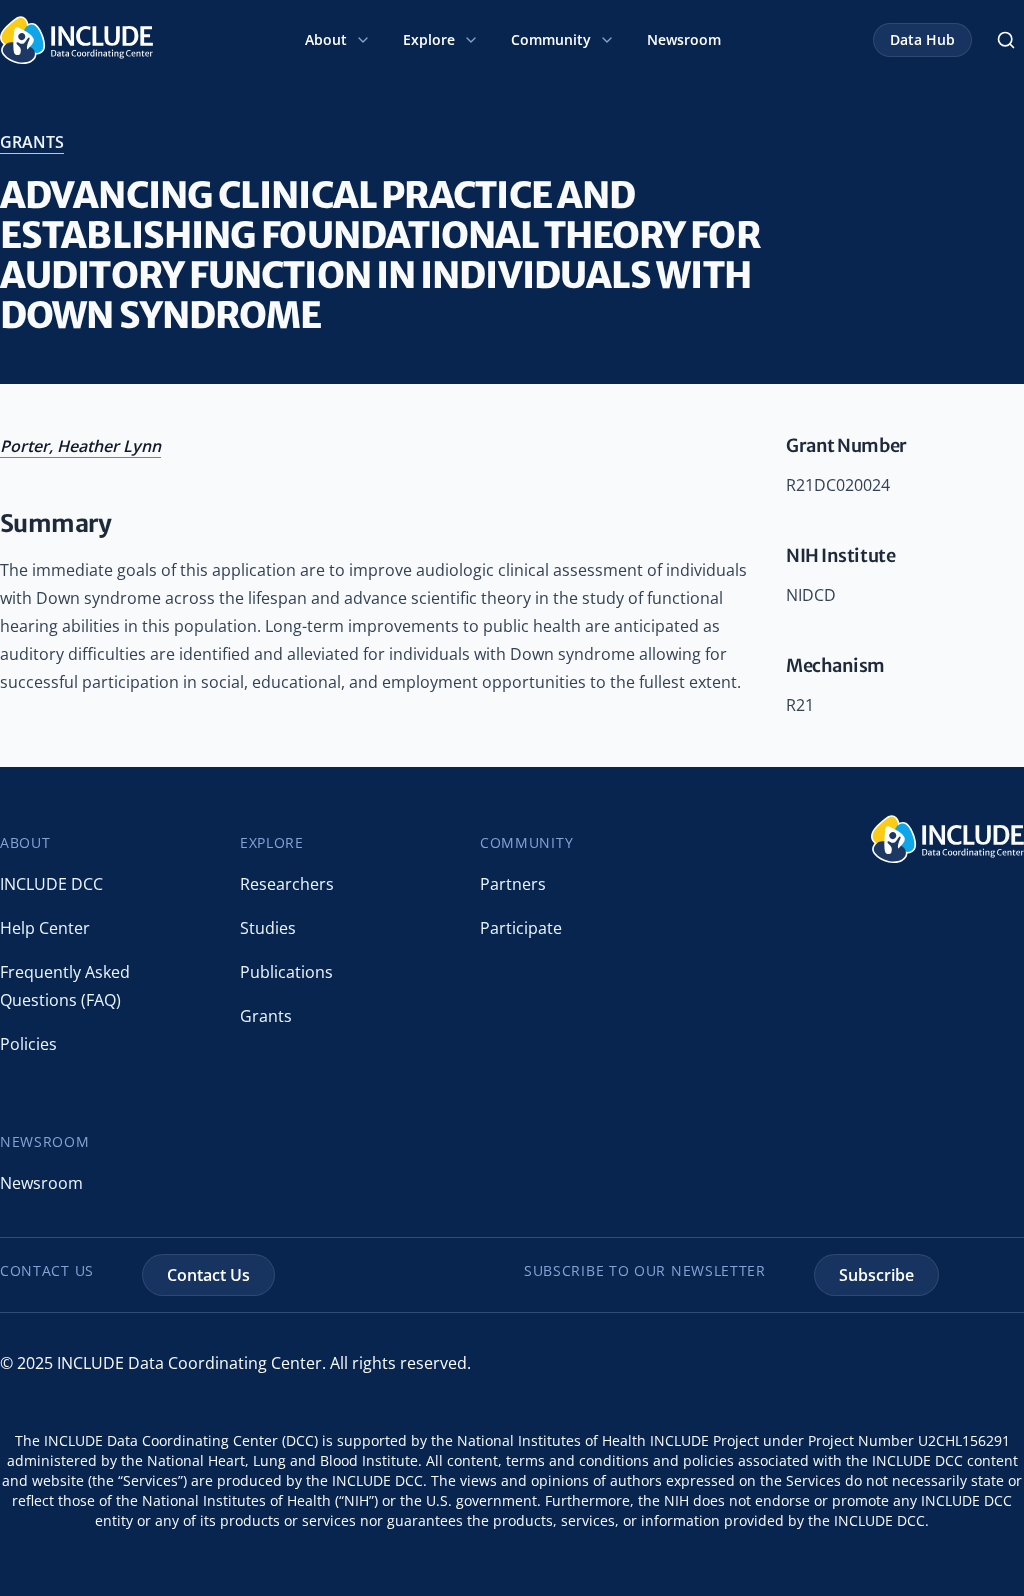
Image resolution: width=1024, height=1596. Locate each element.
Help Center (45, 928)
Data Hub (922, 39)
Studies (268, 928)
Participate (521, 928)
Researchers (287, 884)
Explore (429, 39)
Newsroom (684, 39)
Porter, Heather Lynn (80, 446)
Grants (266, 1016)
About (326, 39)
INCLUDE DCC (51, 884)
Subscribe (876, 1275)
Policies (28, 1044)
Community (551, 39)
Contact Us (208, 1275)
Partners (513, 884)
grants (32, 142)
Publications (286, 972)
